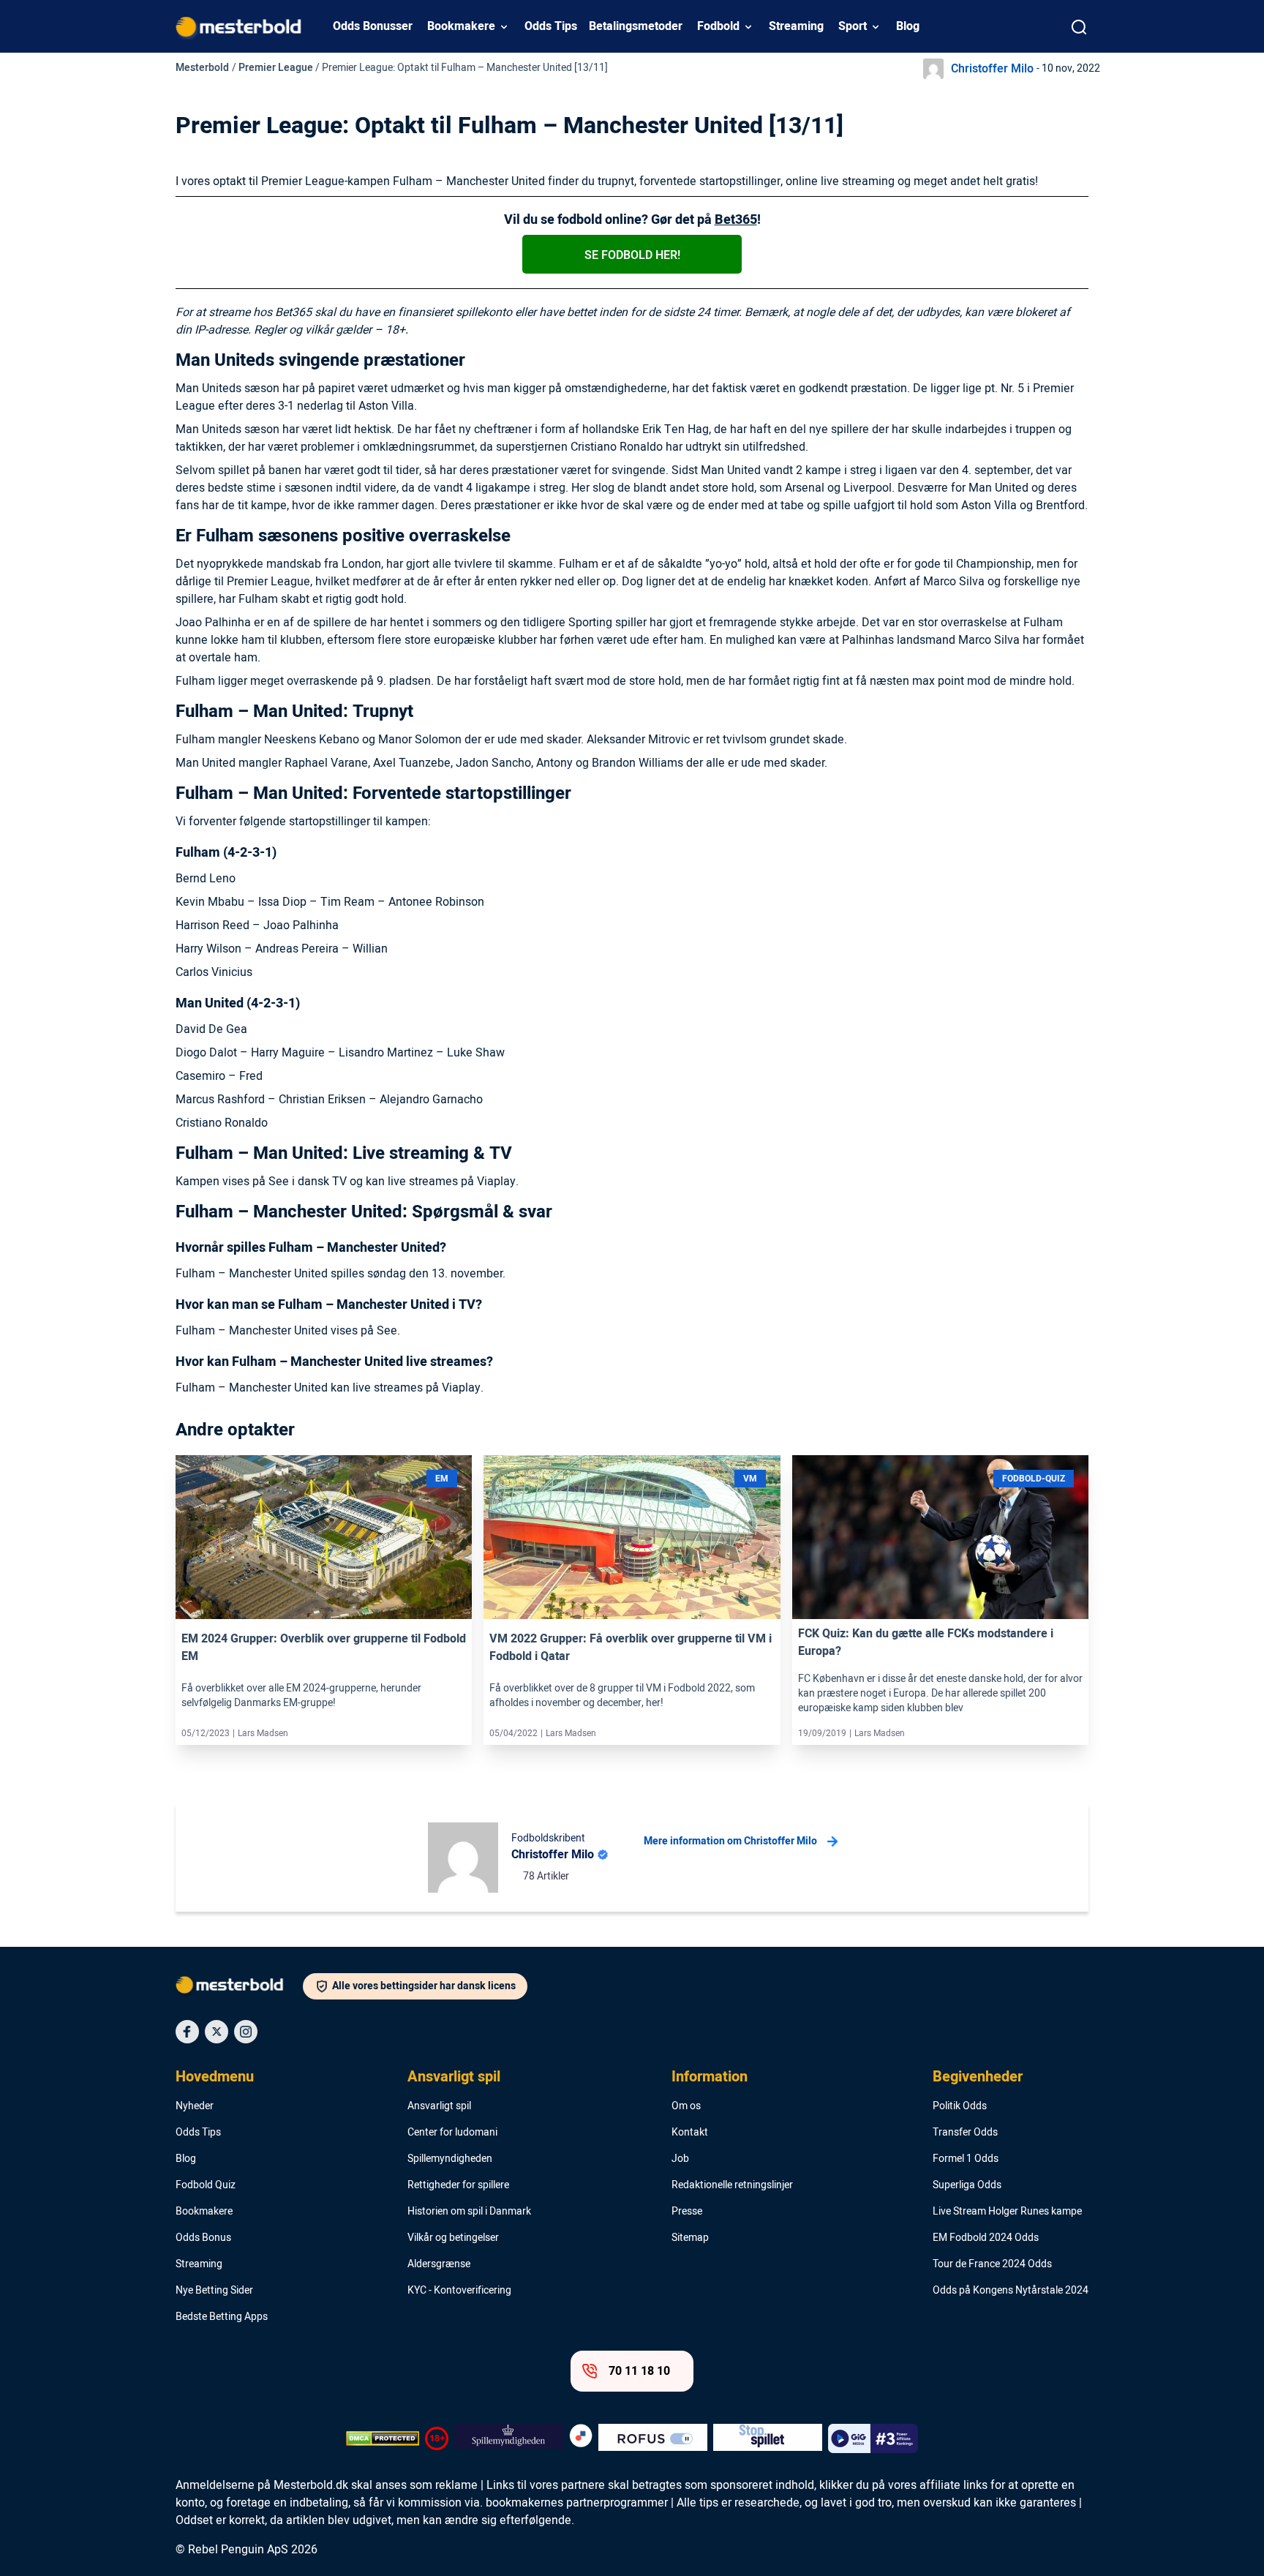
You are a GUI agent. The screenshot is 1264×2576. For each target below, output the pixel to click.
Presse (687, 2212)
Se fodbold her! (632, 255)
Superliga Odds (967, 2185)
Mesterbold (202, 68)
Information (710, 2077)
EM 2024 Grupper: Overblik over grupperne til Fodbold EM (324, 1648)
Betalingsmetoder (636, 26)
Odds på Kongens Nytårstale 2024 (1011, 2291)
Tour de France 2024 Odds (992, 2264)
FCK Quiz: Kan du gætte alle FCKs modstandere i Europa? (926, 1642)
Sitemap (690, 2238)
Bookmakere (461, 26)
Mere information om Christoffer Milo (730, 1841)
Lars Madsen (263, 1733)
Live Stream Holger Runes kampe (1007, 2212)
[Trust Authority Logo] (509, 2438)
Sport (853, 26)
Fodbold (718, 26)
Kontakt (690, 2133)
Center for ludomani (452, 2133)
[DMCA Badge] (383, 2438)
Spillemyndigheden (450, 2159)
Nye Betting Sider (214, 2291)
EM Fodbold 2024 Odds (986, 2238)
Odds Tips (551, 26)
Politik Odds (960, 2106)
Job (680, 2159)
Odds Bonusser (373, 26)
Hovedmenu (215, 2077)
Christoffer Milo (992, 69)
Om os (686, 2106)
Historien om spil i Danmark (469, 2212)
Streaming (796, 26)
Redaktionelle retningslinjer (732, 2185)
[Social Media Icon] (187, 2032)
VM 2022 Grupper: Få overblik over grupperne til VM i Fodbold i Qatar (631, 1648)
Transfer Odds (965, 2133)
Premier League (276, 68)
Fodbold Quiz (206, 2185)
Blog (908, 26)
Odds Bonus (203, 2238)
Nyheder (195, 2106)
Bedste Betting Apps (222, 2317)
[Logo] (239, 1988)
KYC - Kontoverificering (459, 2291)
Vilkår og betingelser (453, 2238)
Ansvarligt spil (454, 2077)
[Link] (324, 1537)
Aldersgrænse (439, 2264)
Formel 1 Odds (966, 2159)
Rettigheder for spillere (458, 2185)
